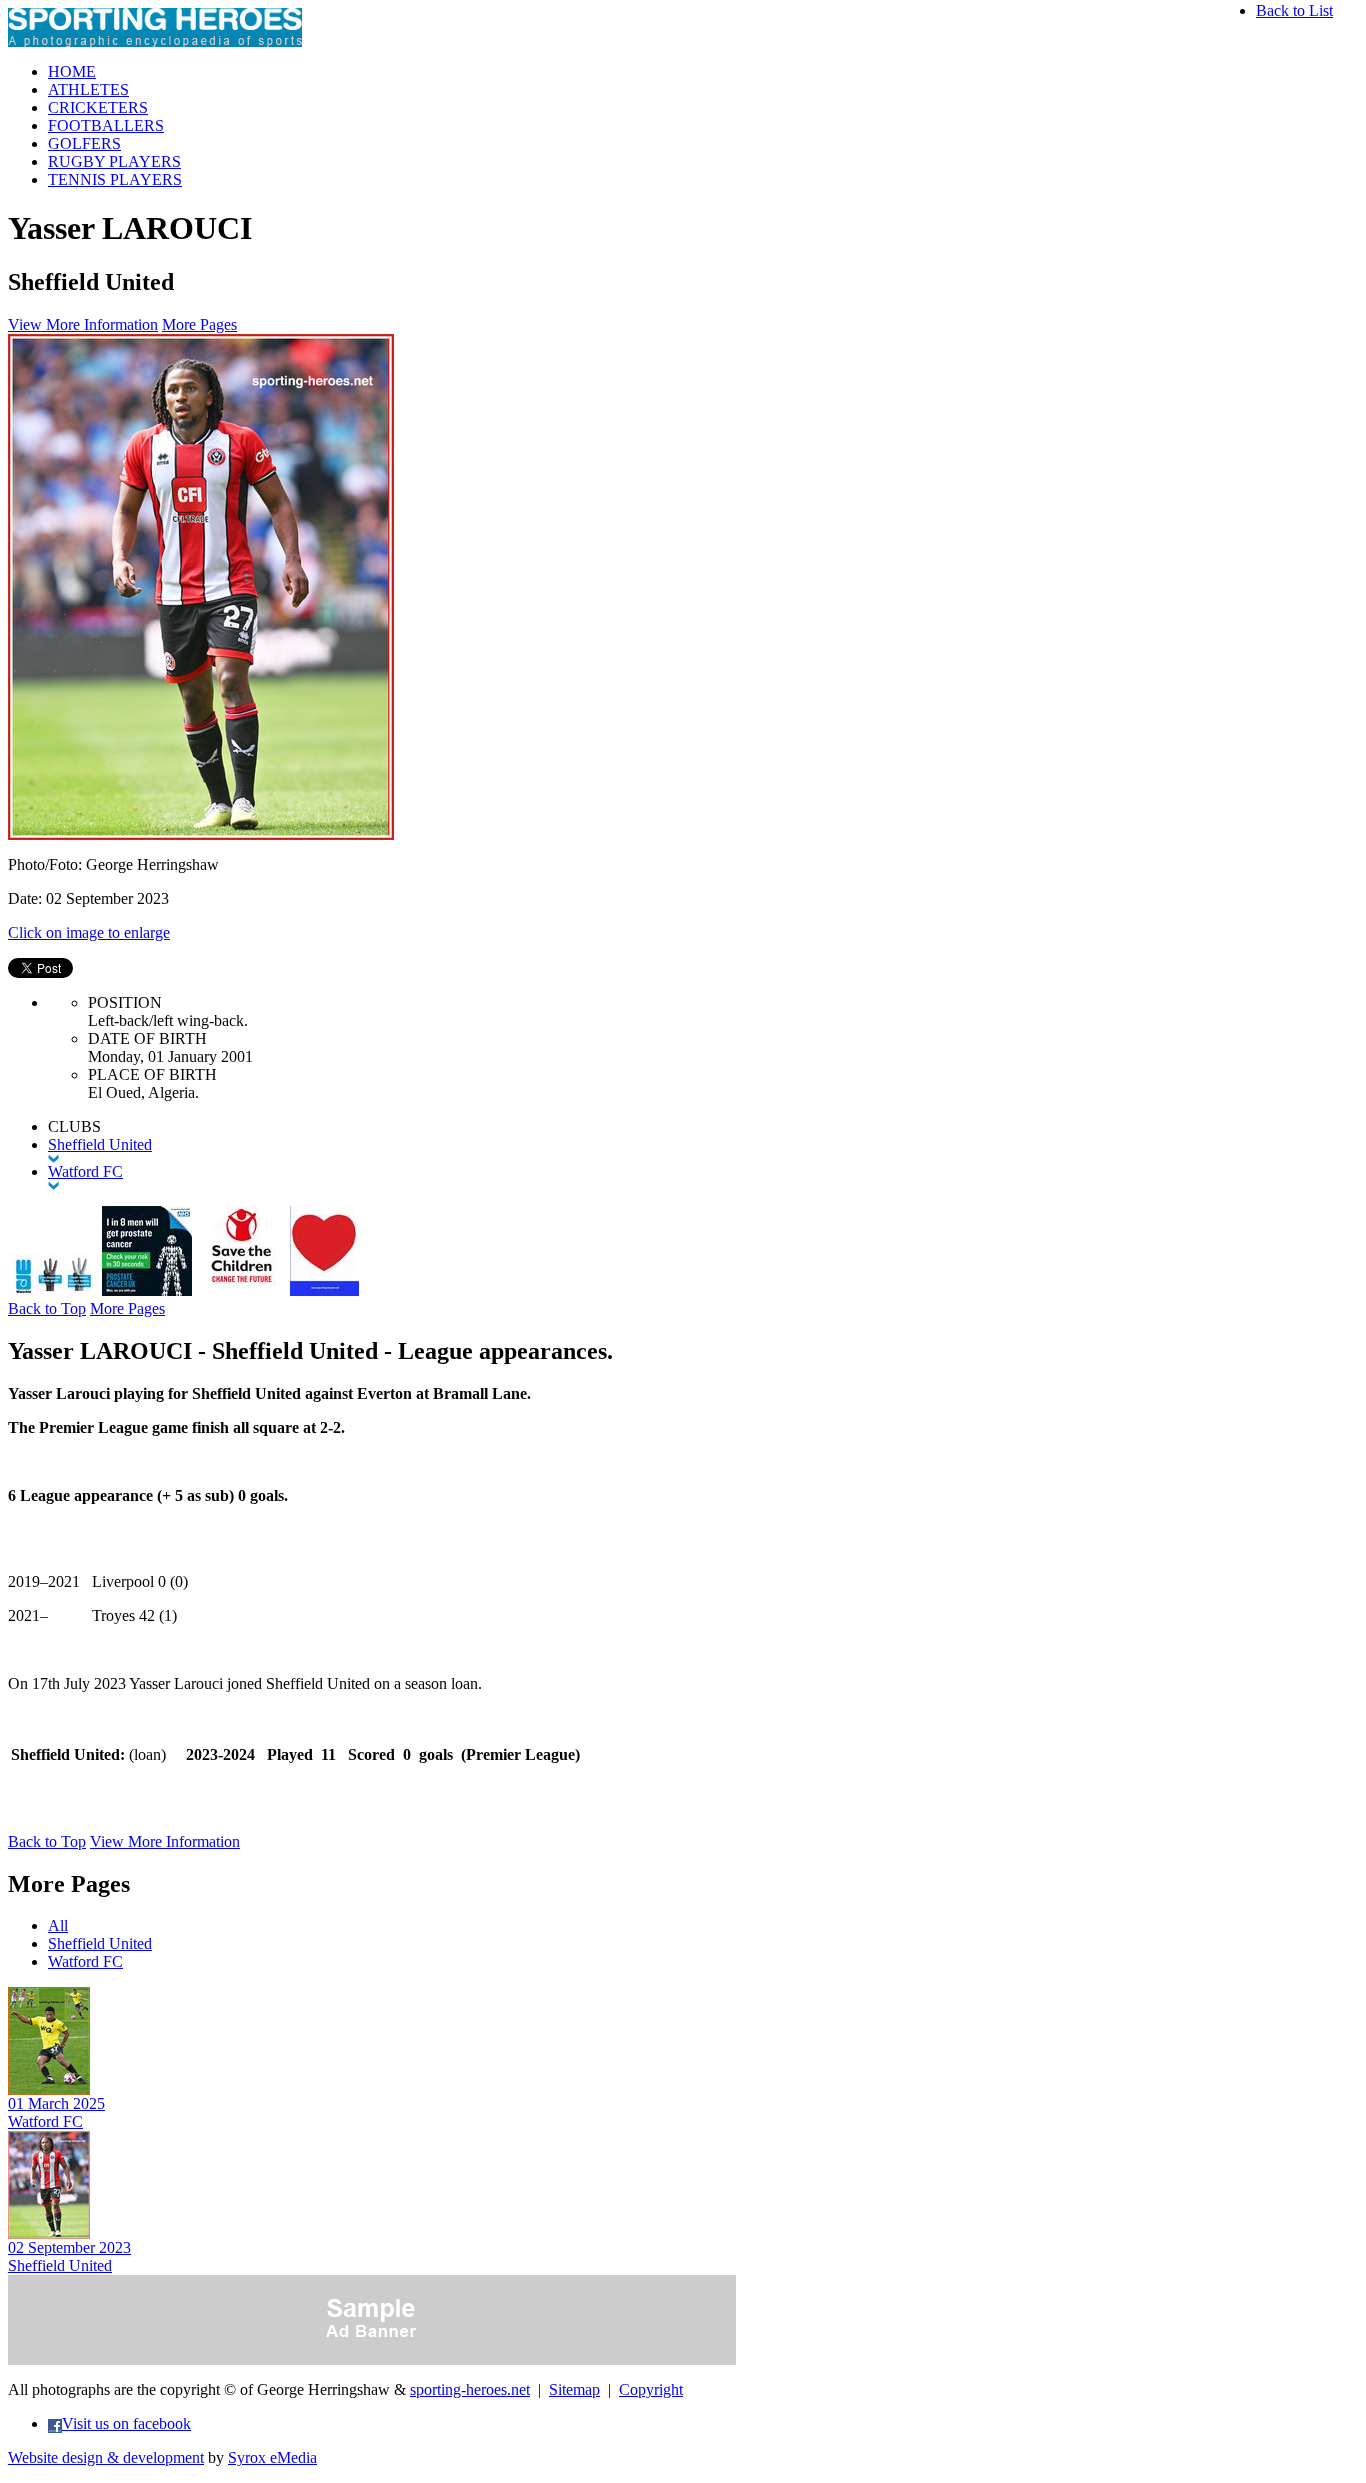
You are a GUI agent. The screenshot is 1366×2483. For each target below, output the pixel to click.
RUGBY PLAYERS (114, 161)
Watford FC (85, 1961)
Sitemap (574, 2389)
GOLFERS (84, 143)
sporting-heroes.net (470, 2389)
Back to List (1294, 10)
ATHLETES (88, 89)
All (58, 1925)
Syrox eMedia (272, 2457)
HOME (72, 71)
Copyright (651, 2389)
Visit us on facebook (126, 2423)
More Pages (199, 324)
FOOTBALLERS (106, 125)
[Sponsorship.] (324, 1290)
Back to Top (47, 1308)
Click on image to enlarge (89, 932)
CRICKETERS (98, 107)
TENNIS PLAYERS (115, 179)
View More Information (83, 324)
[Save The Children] (241, 1290)
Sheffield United (100, 1943)
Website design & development (106, 2457)
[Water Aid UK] (53, 1290)
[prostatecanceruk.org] (147, 1290)
